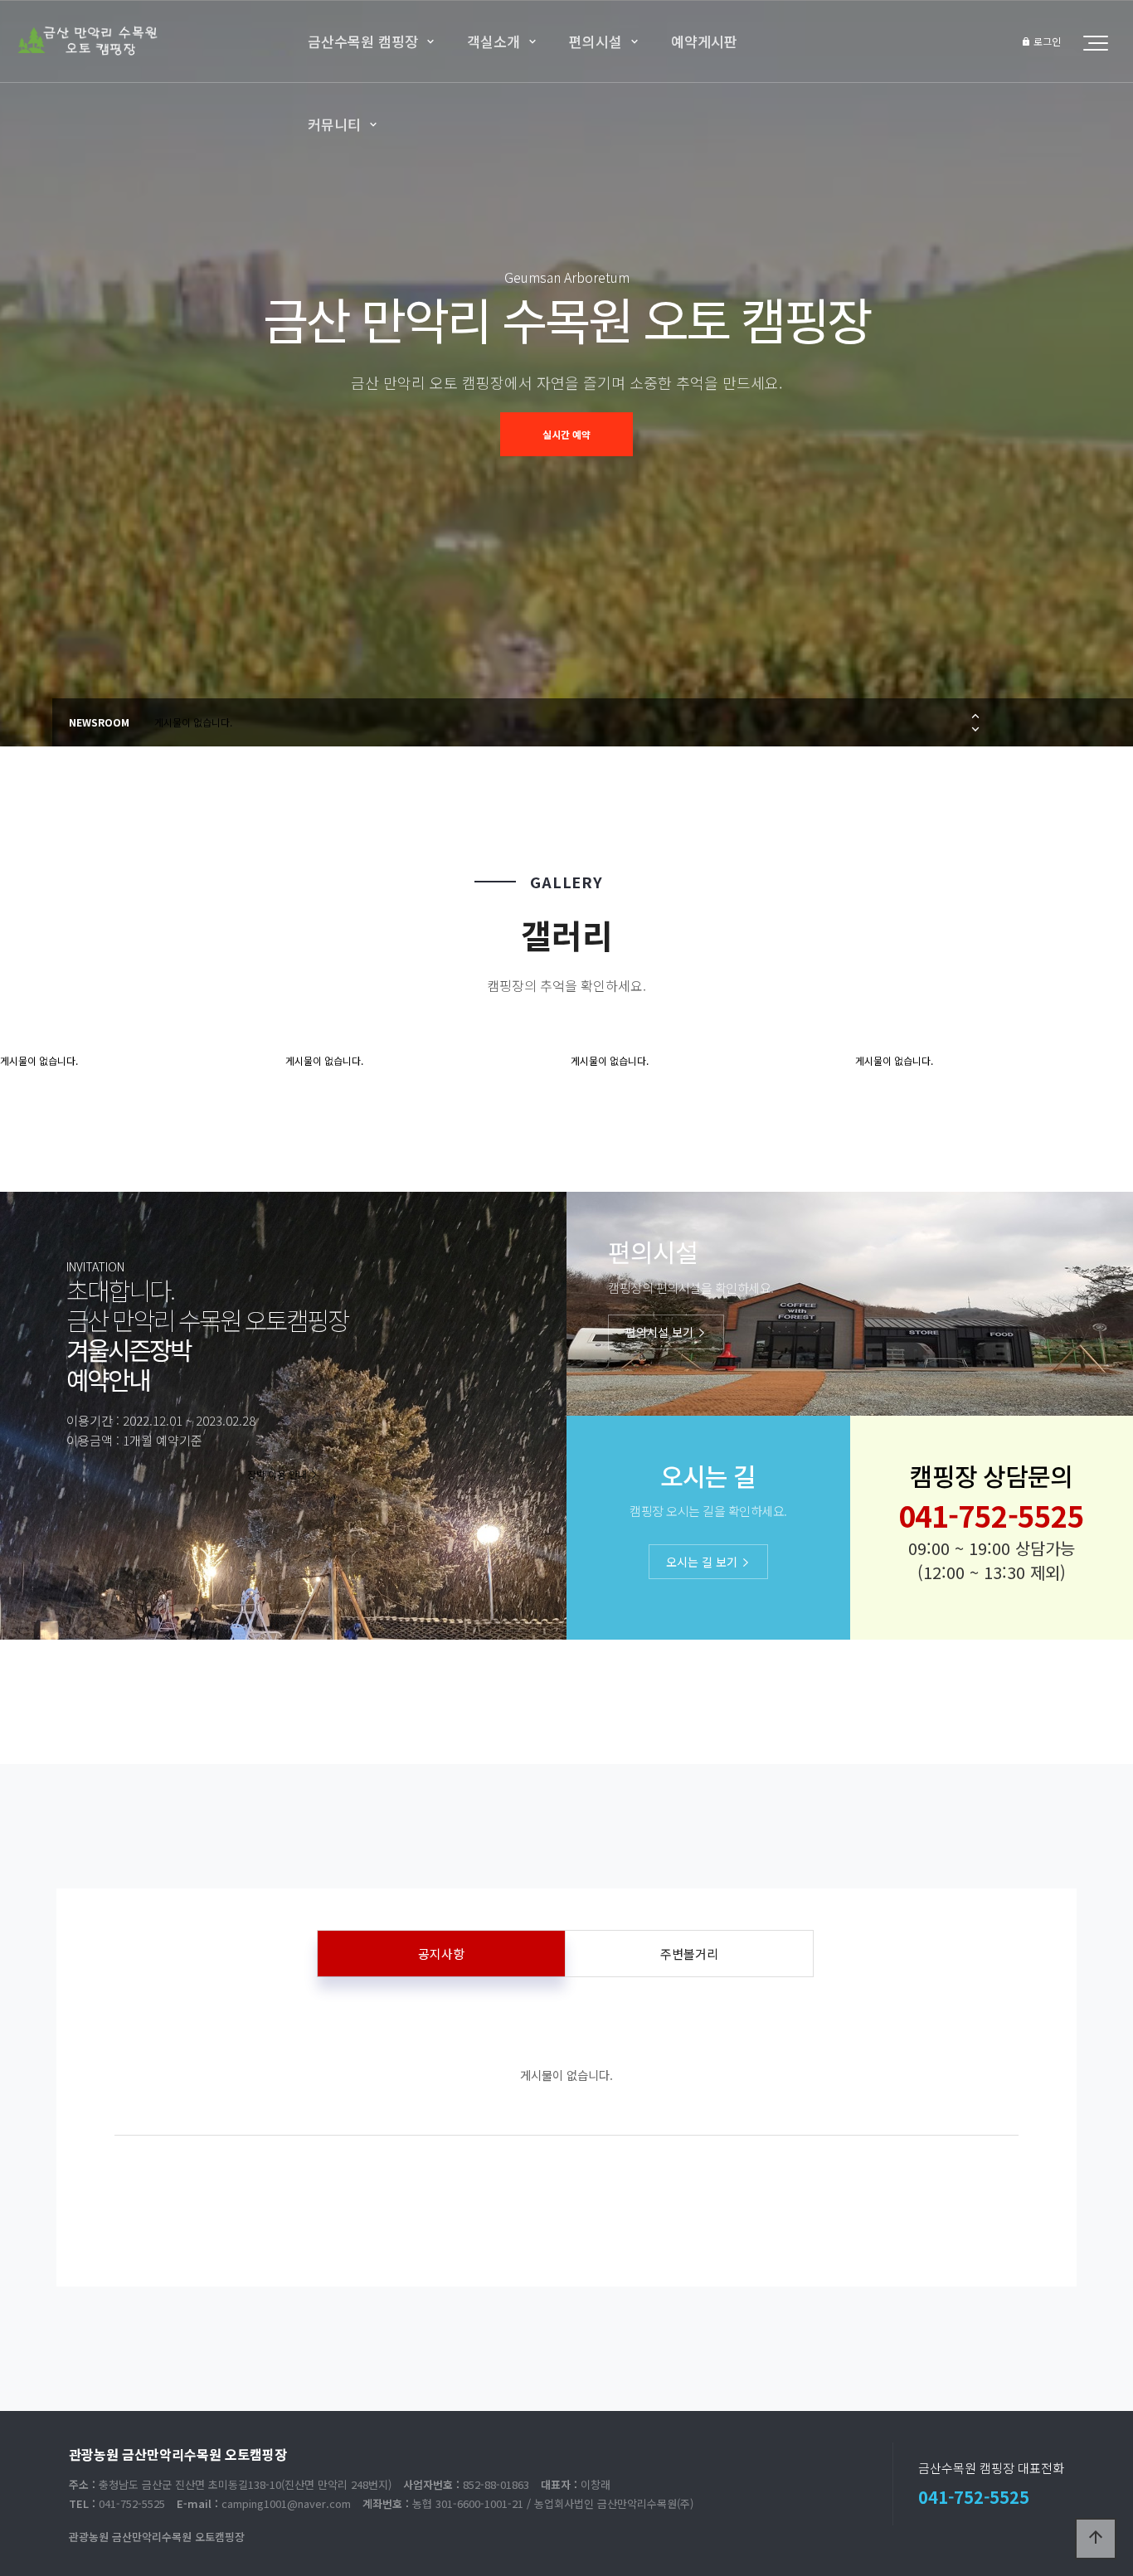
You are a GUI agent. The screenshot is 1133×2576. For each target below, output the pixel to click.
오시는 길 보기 (703, 1562)
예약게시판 (704, 41)
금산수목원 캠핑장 (363, 41)
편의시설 (596, 41)
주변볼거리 (689, 1954)
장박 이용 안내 (278, 1474)
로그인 (1046, 41)
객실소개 (494, 41)
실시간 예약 (566, 434)
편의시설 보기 (661, 1332)
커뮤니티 (334, 124)
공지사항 (441, 1954)
